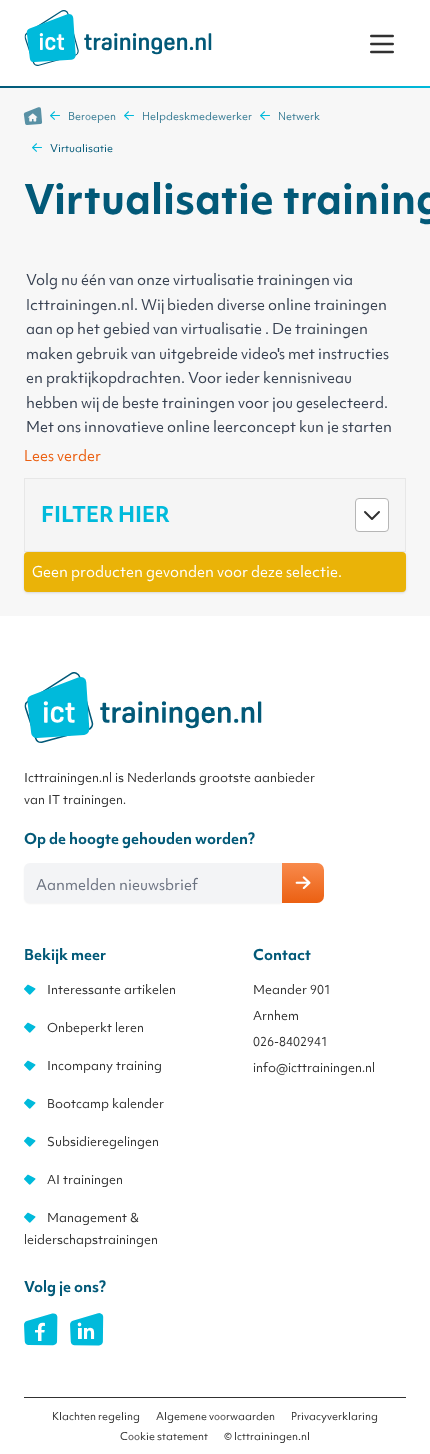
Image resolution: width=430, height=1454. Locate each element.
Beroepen (92, 116)
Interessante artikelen (111, 989)
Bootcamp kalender (105, 1103)
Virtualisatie (81, 148)
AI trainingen (85, 1179)
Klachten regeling (96, 1416)
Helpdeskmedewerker (197, 116)
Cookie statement (164, 1436)
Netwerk (299, 116)
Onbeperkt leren (95, 1027)
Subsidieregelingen (103, 1141)
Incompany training (104, 1065)
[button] (215, 515)
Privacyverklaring (334, 1416)
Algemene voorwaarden (215, 1416)
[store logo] (118, 38)
